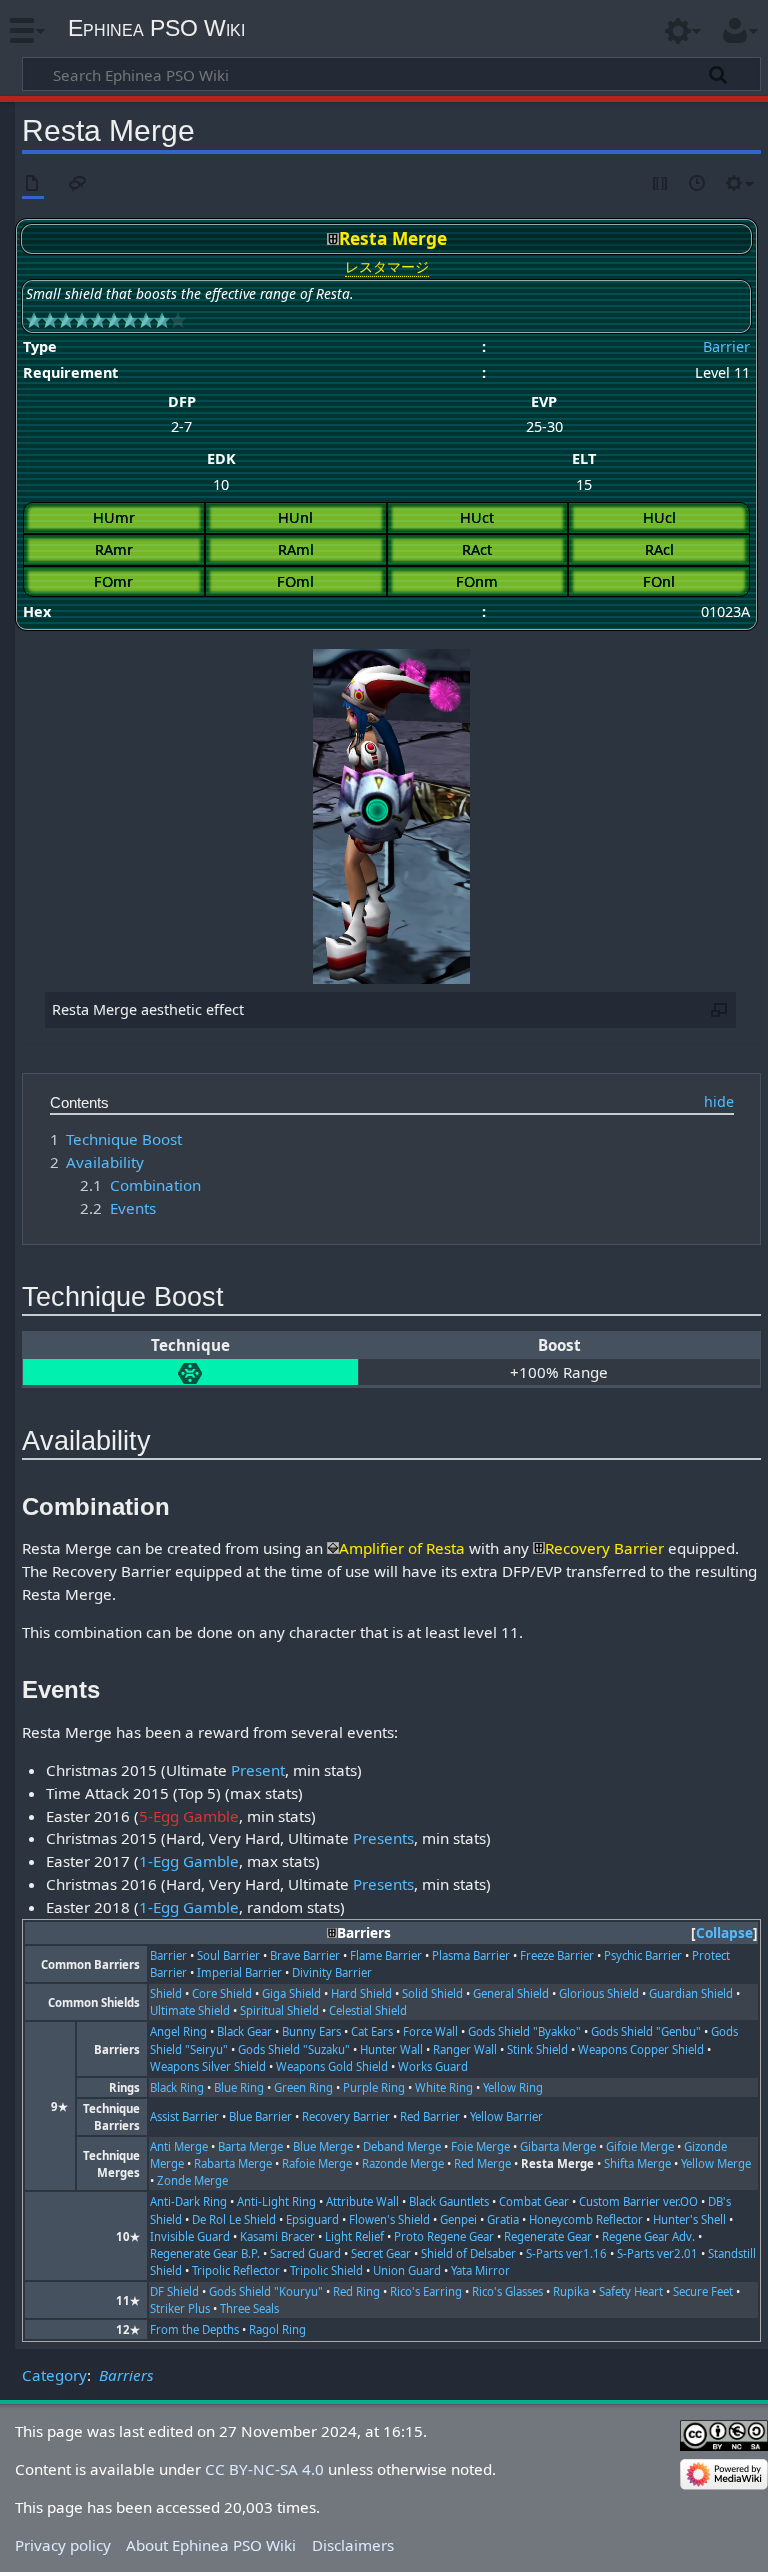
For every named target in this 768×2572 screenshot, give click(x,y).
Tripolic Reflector (236, 2270)
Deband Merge (402, 2146)
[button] (724, 1933)
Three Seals (249, 2308)
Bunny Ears (311, 2031)
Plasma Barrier (471, 1955)
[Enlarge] (719, 1009)
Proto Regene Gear (444, 2236)
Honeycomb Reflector (586, 2219)
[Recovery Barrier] (539, 1548)
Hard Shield (361, 1993)
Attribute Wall (362, 2201)
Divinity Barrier (332, 1972)
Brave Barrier (305, 1955)
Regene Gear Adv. (648, 2236)
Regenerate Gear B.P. (205, 2253)
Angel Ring (178, 2031)
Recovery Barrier (346, 2116)
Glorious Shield (599, 1993)
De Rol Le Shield (234, 2219)
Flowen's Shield (389, 2219)
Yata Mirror (480, 2270)
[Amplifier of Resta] (333, 1548)
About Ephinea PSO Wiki (211, 2545)
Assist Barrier (184, 2116)
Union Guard (407, 2270)
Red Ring (356, 2291)
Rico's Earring (426, 2291)
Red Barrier (430, 2116)
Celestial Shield (368, 2010)
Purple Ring (374, 2087)
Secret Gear (381, 2253)
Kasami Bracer (277, 2236)
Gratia (503, 2219)
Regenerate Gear (548, 2236)
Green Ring (303, 2087)
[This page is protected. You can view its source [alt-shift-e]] (661, 184)
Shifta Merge (637, 2163)
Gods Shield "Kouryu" (266, 2291)
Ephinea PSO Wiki (156, 28)
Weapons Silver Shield (208, 2066)
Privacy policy (63, 2545)
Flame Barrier (386, 1955)
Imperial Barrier (239, 1972)
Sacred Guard (305, 2253)
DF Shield (174, 2291)
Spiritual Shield (279, 2010)
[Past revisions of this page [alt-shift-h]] (698, 184)
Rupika (571, 2291)
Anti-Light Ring (276, 2201)
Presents (383, 1838)
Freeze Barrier (557, 1955)
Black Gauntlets (449, 2201)
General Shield (511, 1993)
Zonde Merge (192, 2180)
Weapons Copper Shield (641, 2049)
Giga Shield (291, 1993)
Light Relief (354, 2236)
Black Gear (244, 2031)
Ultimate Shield (190, 2010)
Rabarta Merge (233, 2163)
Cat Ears (372, 2031)
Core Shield (222, 1993)
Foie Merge (480, 2146)
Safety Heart (631, 2291)
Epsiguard (312, 2219)
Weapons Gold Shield (332, 2066)
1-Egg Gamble (189, 1861)
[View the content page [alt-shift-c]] (33, 184)
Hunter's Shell (689, 2219)
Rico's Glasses (507, 2291)
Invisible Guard (190, 2236)
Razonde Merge (403, 2163)
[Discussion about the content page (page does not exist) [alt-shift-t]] (78, 184)
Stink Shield (537, 2049)
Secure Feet (703, 2291)
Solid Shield (432, 1993)
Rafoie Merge (317, 2163)
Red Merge (482, 2163)
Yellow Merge (716, 2163)
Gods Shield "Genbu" (646, 2031)
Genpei (458, 2219)
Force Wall (430, 2031)
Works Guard (433, 2066)
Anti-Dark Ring (188, 2201)
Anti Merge (179, 2146)
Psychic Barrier (643, 1955)
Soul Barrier (228, 1955)
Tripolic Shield (326, 2270)
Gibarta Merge (558, 2146)
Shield (166, 1993)
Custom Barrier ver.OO (638, 2201)
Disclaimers (353, 2545)
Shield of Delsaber (468, 2253)
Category (54, 2375)
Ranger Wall (465, 2049)
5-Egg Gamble (189, 1816)
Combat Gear (534, 2201)
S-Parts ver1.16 (566, 2253)
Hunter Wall (391, 2049)
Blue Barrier (260, 2116)
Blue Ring (239, 2087)
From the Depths (194, 2329)
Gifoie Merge (640, 2146)
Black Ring (177, 2087)
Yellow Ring (513, 2087)
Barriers (126, 2375)
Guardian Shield (691, 1993)
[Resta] (190, 1372)
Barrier (726, 346)
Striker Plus (180, 2308)
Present (258, 1770)
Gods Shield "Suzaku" (294, 2049)
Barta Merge (250, 2146)
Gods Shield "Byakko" (524, 2031)
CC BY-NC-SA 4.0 (264, 2469)
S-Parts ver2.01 (657, 2253)
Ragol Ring (277, 2329)
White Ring (444, 2087)
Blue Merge (323, 2146)
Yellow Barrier (506, 2116)
